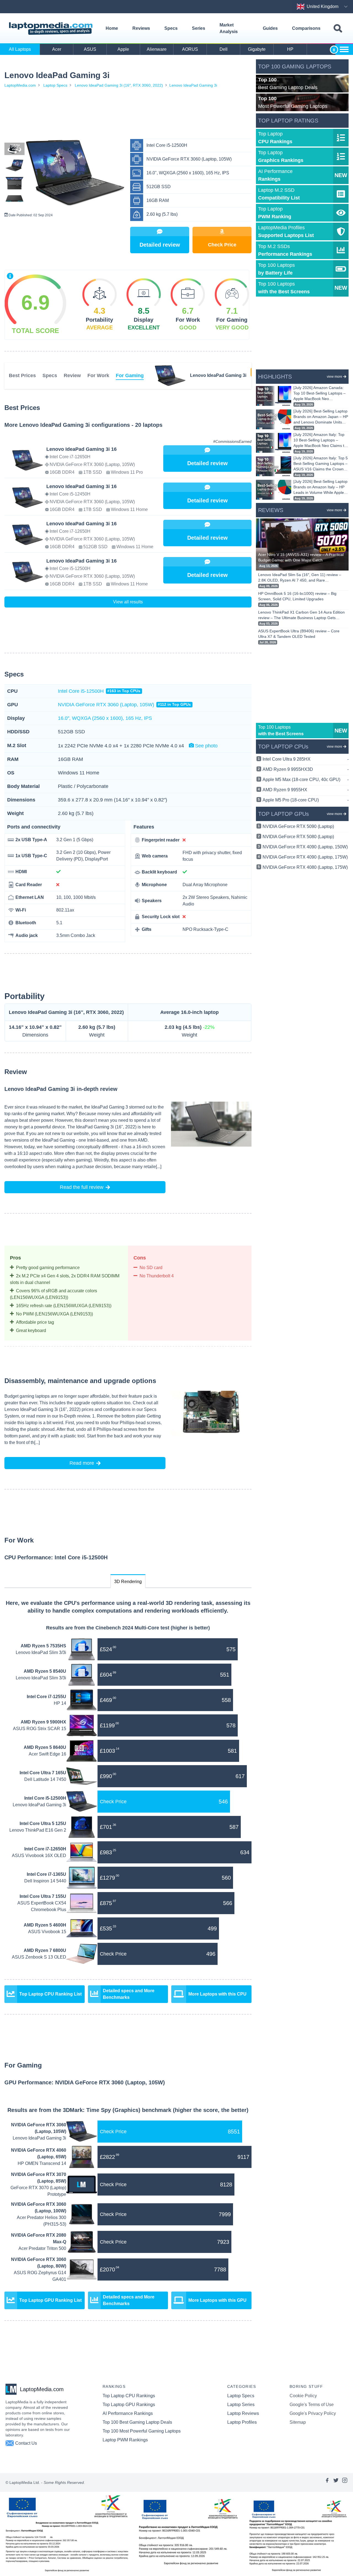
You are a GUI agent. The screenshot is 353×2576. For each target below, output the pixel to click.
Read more (82, 1463)
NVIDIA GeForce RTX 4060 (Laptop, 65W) (39, 2153)
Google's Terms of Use (312, 2405)
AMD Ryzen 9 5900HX (43, 1722)
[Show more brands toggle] (344, 49)
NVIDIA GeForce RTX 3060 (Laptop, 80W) (39, 2263)
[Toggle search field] (338, 29)
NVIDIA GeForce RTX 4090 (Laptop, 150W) (305, 847)
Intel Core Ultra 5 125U (43, 1824)
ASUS (90, 49)
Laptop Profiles (242, 2422)
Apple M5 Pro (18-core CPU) (306, 800)
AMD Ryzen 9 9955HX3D (306, 769)
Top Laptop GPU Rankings (129, 2405)
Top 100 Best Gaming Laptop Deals (137, 2422)
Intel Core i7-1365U (46, 1874)
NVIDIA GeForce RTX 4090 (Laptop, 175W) (305, 857)
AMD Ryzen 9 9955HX (306, 790)
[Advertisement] (128, 114)
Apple (123, 49)
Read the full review (82, 1187)
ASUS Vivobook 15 (47, 1932)
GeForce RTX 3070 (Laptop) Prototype (38, 2191)
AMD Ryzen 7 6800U (45, 1950)
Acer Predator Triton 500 (42, 2248)
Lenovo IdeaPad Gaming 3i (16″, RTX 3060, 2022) (119, 85)
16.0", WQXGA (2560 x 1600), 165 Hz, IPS (105, 718)
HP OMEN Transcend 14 (42, 2163)
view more (335, 377)
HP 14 (60, 1703)
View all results (128, 602)
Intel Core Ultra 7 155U (43, 1896)
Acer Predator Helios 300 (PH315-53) (42, 2221)
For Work (98, 375)
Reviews (141, 28)
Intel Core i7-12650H (45, 1849)
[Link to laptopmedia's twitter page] (336, 2482)
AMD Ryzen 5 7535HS (43, 1646)
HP (290, 49)
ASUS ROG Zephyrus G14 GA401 (40, 2276)
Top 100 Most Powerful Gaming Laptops (142, 2431)
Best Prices (22, 375)
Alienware (157, 49)
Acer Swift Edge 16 (47, 1754)
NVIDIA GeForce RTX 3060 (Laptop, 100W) (39, 2208)
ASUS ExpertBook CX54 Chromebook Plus (42, 1906)
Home (112, 28)
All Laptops (20, 49)
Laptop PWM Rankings (125, 2440)
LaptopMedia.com (20, 85)
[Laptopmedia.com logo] (52, 29)
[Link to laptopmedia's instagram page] (345, 2482)
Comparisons (306, 28)
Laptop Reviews (243, 2413)
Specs (171, 28)
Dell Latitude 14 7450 (45, 1779)
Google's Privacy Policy (313, 2413)
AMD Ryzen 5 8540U (45, 1671)
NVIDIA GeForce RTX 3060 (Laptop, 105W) (124, 705)
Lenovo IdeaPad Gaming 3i (193, 85)
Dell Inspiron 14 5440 (45, 1881)
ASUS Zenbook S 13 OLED (39, 1957)
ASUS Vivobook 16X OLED (39, 1856)
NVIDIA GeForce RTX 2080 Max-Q (39, 2238)
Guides (270, 28)
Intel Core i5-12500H (99, 691)
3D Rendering (128, 1582)
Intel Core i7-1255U (46, 1697)
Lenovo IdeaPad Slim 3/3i (41, 1652)
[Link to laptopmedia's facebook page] (327, 2482)
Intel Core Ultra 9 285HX (306, 759)
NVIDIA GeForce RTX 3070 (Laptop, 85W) (39, 2178)
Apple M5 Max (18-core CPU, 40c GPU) (306, 780)
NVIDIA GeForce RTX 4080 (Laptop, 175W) (305, 867)
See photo (206, 746)
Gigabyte (257, 49)
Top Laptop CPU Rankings (129, 2396)
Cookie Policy (303, 2396)
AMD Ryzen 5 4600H (45, 1925)
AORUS (190, 49)
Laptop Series (241, 2405)
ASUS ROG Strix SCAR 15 (40, 1729)
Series (199, 28)
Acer (57, 49)
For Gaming (130, 375)
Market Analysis (229, 28)
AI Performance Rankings (128, 2413)
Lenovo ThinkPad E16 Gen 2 (38, 1830)
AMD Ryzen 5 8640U (45, 1747)
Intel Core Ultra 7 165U (43, 1773)
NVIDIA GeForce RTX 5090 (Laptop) (298, 826)
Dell (224, 49)
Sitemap (298, 2422)
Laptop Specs (55, 85)
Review (72, 375)
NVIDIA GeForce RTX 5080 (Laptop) (298, 837)
